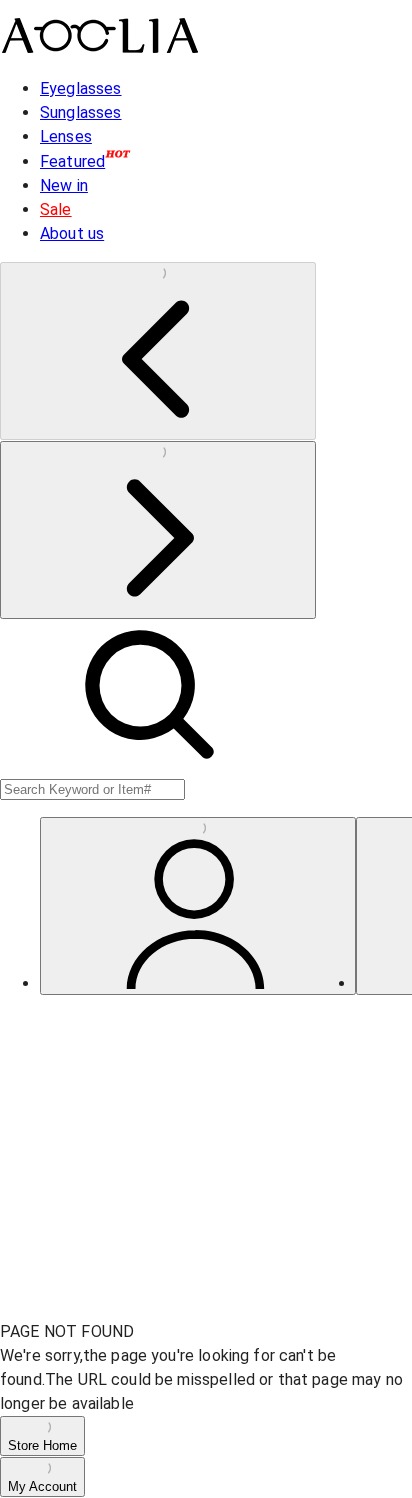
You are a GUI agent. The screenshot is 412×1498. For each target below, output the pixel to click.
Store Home (42, 1445)
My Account (42, 1486)
